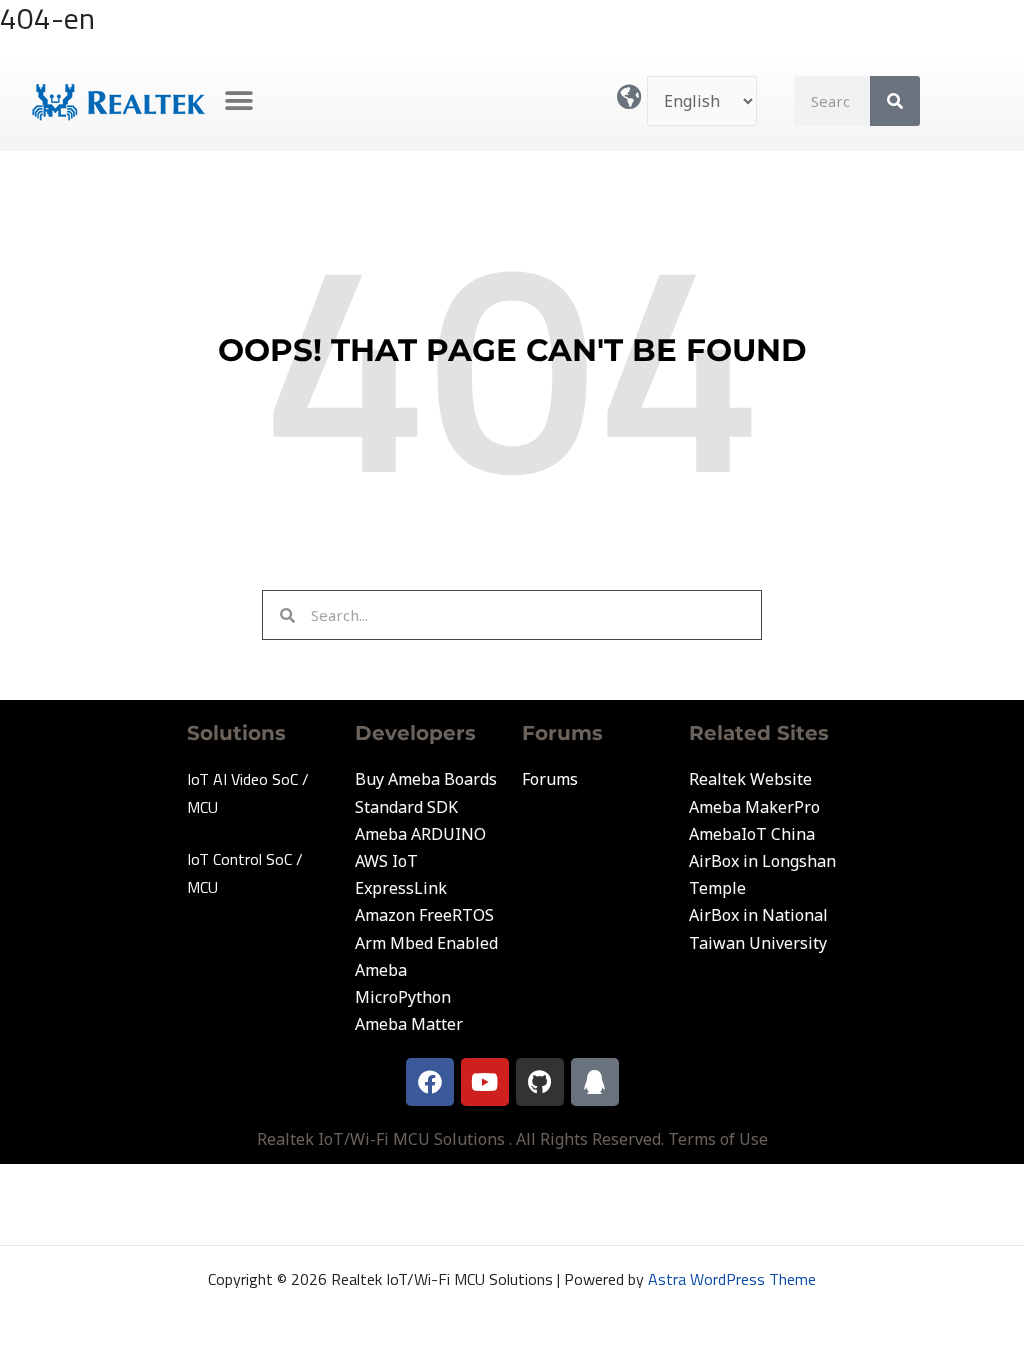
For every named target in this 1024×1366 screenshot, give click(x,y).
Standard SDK (406, 807)
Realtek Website (750, 779)
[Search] (895, 101)
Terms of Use (718, 1139)
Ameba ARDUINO (420, 834)
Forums (550, 779)
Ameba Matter (409, 1024)
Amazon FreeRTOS (424, 915)
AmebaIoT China (752, 834)
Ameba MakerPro (754, 807)
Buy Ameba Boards (426, 779)
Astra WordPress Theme (732, 1279)
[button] (239, 101)
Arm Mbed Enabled (426, 943)
